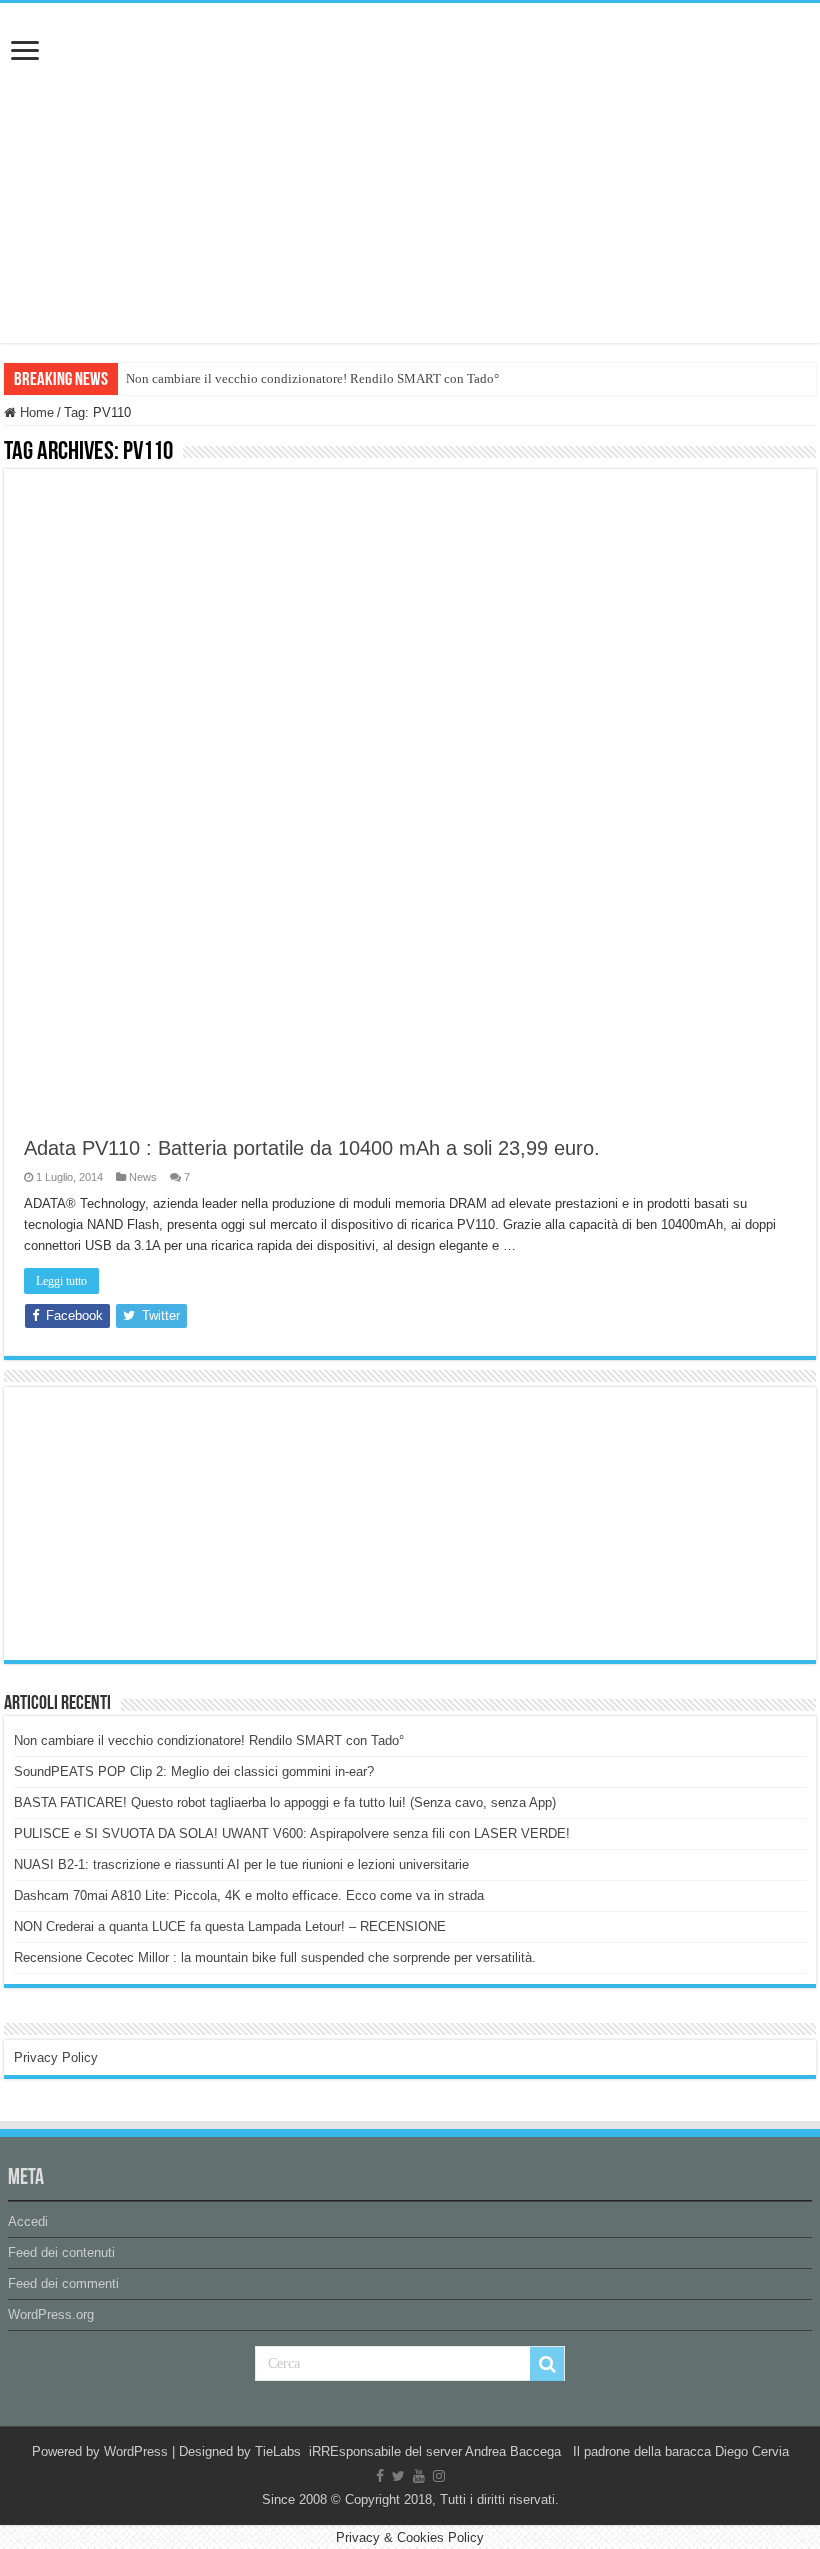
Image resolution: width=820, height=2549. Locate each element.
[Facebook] (380, 2476)
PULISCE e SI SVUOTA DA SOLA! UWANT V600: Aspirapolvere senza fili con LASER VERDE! (292, 1833)
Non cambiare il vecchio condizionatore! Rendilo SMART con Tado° (312, 378)
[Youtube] (419, 2476)
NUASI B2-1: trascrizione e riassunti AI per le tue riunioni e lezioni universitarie (241, 1864)
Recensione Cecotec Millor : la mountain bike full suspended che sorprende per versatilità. (275, 1957)
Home (35, 412)
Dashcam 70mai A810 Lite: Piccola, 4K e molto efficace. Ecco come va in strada (249, 1895)
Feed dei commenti (63, 2283)
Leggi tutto (61, 1281)
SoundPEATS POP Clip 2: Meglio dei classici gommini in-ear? (194, 1771)
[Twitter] (398, 2476)
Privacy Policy (56, 2057)
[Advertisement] (164, 1522)
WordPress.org (51, 2314)
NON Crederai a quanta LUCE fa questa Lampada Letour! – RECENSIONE (230, 1926)
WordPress (136, 2451)
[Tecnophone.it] (410, 114)
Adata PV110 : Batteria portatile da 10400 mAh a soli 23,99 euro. (312, 1148)
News (143, 1177)
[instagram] (439, 2476)
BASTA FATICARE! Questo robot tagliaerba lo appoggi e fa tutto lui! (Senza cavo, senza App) (285, 1802)
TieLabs (278, 2451)
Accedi (28, 2221)
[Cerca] (547, 2364)
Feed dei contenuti (61, 2252)
